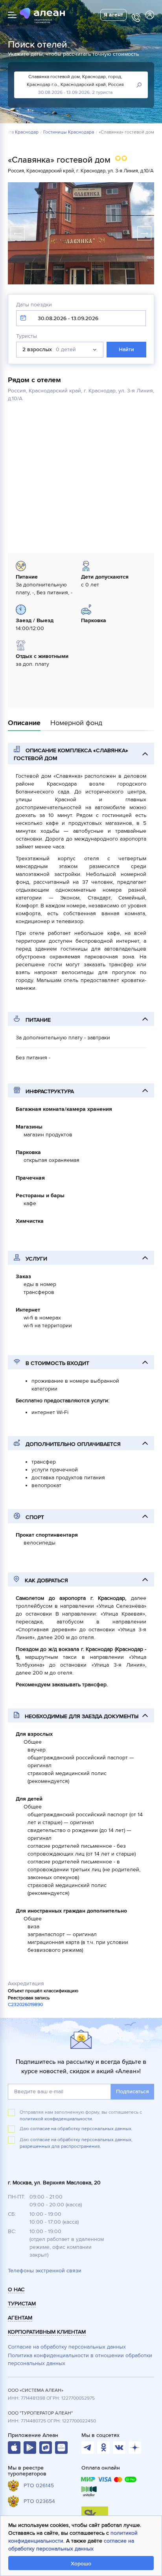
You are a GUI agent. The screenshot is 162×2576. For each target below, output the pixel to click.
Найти (126, 349)
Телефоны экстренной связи (45, 2271)
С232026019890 (25, 2005)
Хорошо (81, 2564)
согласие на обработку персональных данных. (81, 2129)
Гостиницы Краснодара (69, 132)
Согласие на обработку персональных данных (67, 2347)
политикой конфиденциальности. (56, 2119)
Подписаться (133, 2091)
